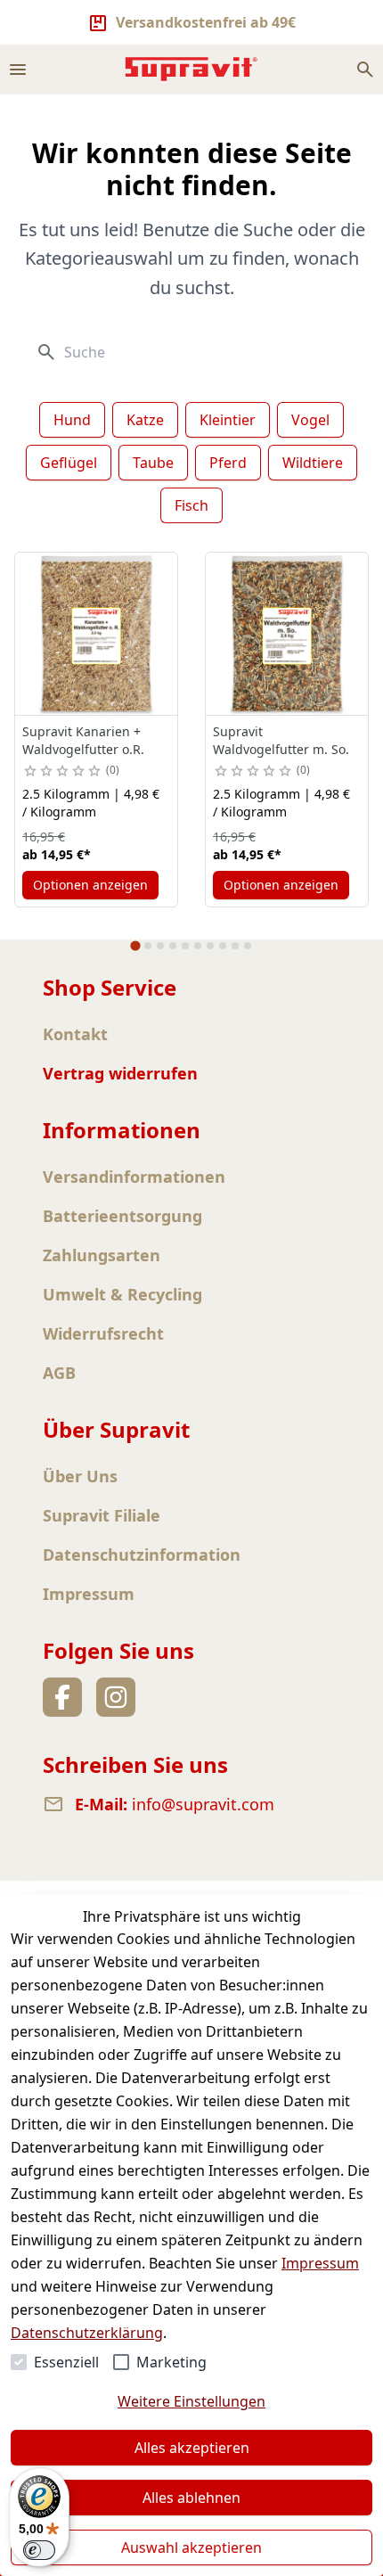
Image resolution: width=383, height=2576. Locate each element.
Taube (153, 463)
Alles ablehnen (191, 2498)
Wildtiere (313, 463)
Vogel (310, 420)
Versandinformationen (134, 1177)
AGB (59, 1373)
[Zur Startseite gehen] (191, 69)
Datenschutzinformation (142, 1555)
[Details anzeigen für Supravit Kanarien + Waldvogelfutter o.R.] (96, 634)
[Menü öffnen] (18, 70)
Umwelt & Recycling (122, 1294)
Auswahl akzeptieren (191, 2547)
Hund (72, 420)
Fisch (191, 505)
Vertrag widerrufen (120, 1073)
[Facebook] (62, 1697)
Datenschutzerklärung (87, 2333)
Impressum (320, 2263)
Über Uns (80, 1476)
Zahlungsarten (102, 1255)
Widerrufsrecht (103, 1333)
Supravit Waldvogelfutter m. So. (281, 740)
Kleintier (228, 420)
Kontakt (75, 1034)
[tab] (135, 946)
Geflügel (69, 463)
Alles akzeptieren (192, 2448)
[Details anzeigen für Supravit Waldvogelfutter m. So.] (287, 634)
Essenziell (66, 2362)
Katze (145, 420)
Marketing (171, 2362)
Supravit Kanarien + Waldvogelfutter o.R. (83, 740)
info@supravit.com (203, 1804)
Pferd (228, 463)
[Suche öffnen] (365, 70)
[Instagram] (116, 1697)
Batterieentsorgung (122, 1216)
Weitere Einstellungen (191, 2401)
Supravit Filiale (102, 1515)
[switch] (39, 2550)
